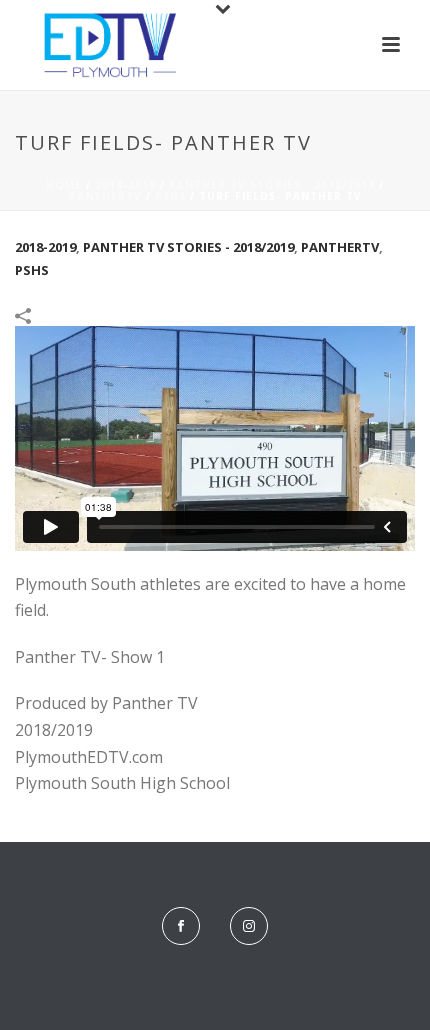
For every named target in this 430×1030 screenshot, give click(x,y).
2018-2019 (125, 185)
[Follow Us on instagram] (249, 926)
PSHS (170, 196)
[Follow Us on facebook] (181, 926)
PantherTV (105, 196)
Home (64, 185)
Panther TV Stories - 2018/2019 (272, 185)
